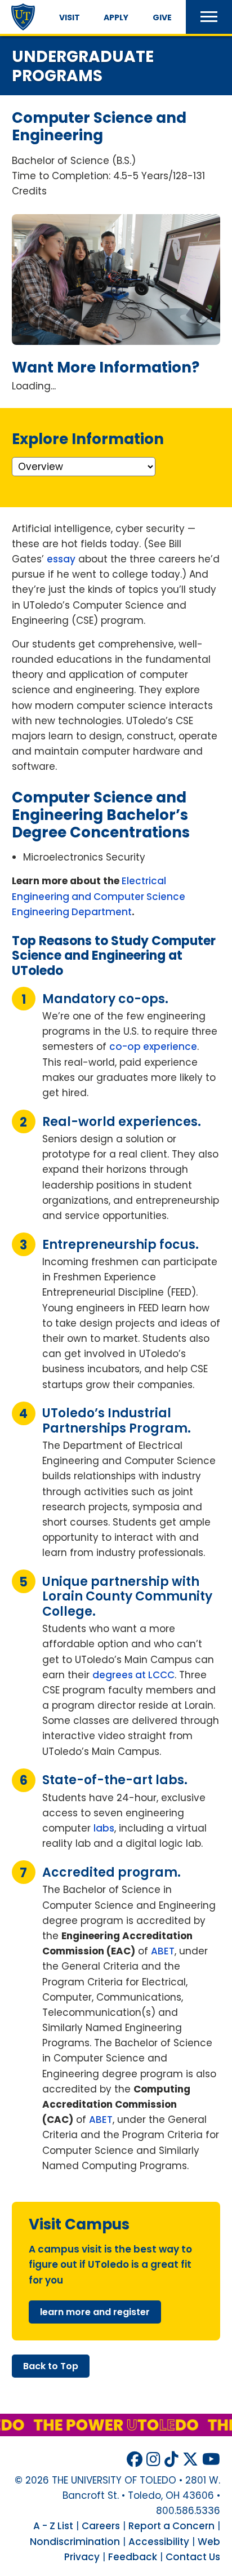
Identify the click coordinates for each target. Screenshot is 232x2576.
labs (104, 1828)
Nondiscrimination (75, 2542)
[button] (209, 17)
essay (61, 559)
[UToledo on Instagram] (153, 2460)
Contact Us (193, 2557)
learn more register (95, 2312)
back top (51, 2366)
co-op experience (153, 1047)
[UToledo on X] (190, 2460)
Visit (70, 17)
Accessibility (159, 2542)
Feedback (133, 2557)
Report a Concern (171, 2526)
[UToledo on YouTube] (211, 2460)
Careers (101, 2526)
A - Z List (53, 2526)
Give (162, 17)
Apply (116, 17)
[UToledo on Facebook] (135, 2460)
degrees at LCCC (133, 1675)
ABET (163, 1951)
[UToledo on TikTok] (171, 2460)
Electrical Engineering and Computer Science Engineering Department (99, 896)
